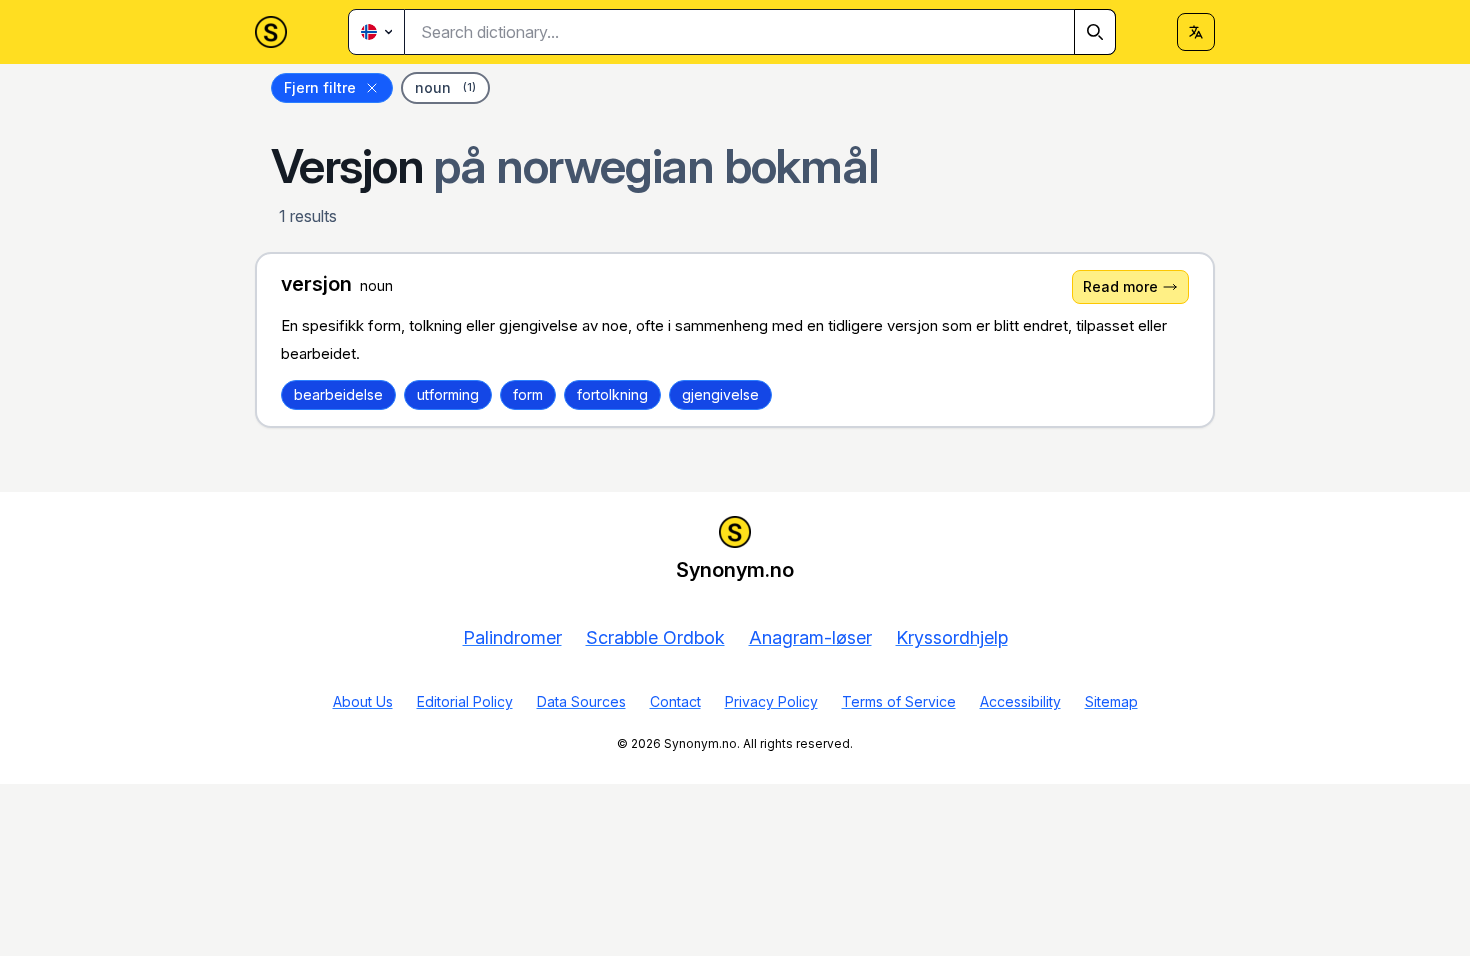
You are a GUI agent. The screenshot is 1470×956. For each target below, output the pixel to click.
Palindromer (512, 637)
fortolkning (612, 394)
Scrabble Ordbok (655, 637)
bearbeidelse (338, 394)
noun (445, 87)
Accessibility (1020, 701)
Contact (675, 701)
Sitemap (1111, 701)
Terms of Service (899, 701)
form (528, 394)
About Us (363, 701)
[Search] (1095, 32)
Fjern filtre (320, 87)
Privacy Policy (771, 701)
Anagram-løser (810, 637)
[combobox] (760, 32)
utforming (448, 394)
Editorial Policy (465, 701)
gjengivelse (720, 394)
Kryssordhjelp (952, 637)
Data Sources (581, 701)
